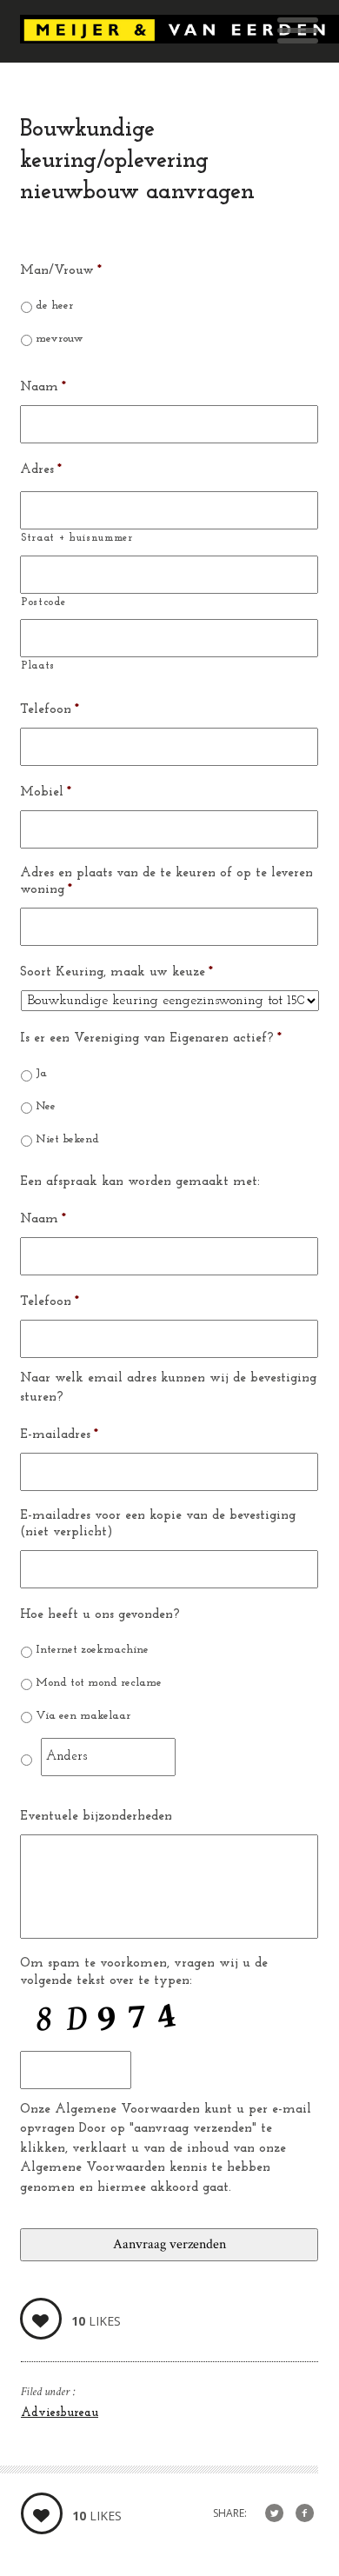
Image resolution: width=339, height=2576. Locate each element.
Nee (46, 1106)
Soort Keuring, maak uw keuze (116, 972)
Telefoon (50, 710)
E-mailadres (59, 1435)
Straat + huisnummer (77, 538)
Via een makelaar (83, 1716)
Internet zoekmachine (92, 1650)
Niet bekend (67, 1139)
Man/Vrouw (61, 271)
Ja (41, 1073)
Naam (43, 387)
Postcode (43, 602)
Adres (41, 470)
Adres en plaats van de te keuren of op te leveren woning (166, 882)
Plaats (38, 666)
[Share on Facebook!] (305, 2514)
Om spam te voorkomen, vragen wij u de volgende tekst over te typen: (144, 1972)
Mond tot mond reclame (99, 1683)
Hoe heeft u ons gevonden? (100, 1615)
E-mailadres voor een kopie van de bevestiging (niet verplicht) (158, 1524)
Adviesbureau (60, 2413)
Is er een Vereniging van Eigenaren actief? (151, 1038)
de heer (54, 306)
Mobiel (46, 792)
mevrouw (60, 339)
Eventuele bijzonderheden (96, 1817)
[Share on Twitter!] (274, 2514)
